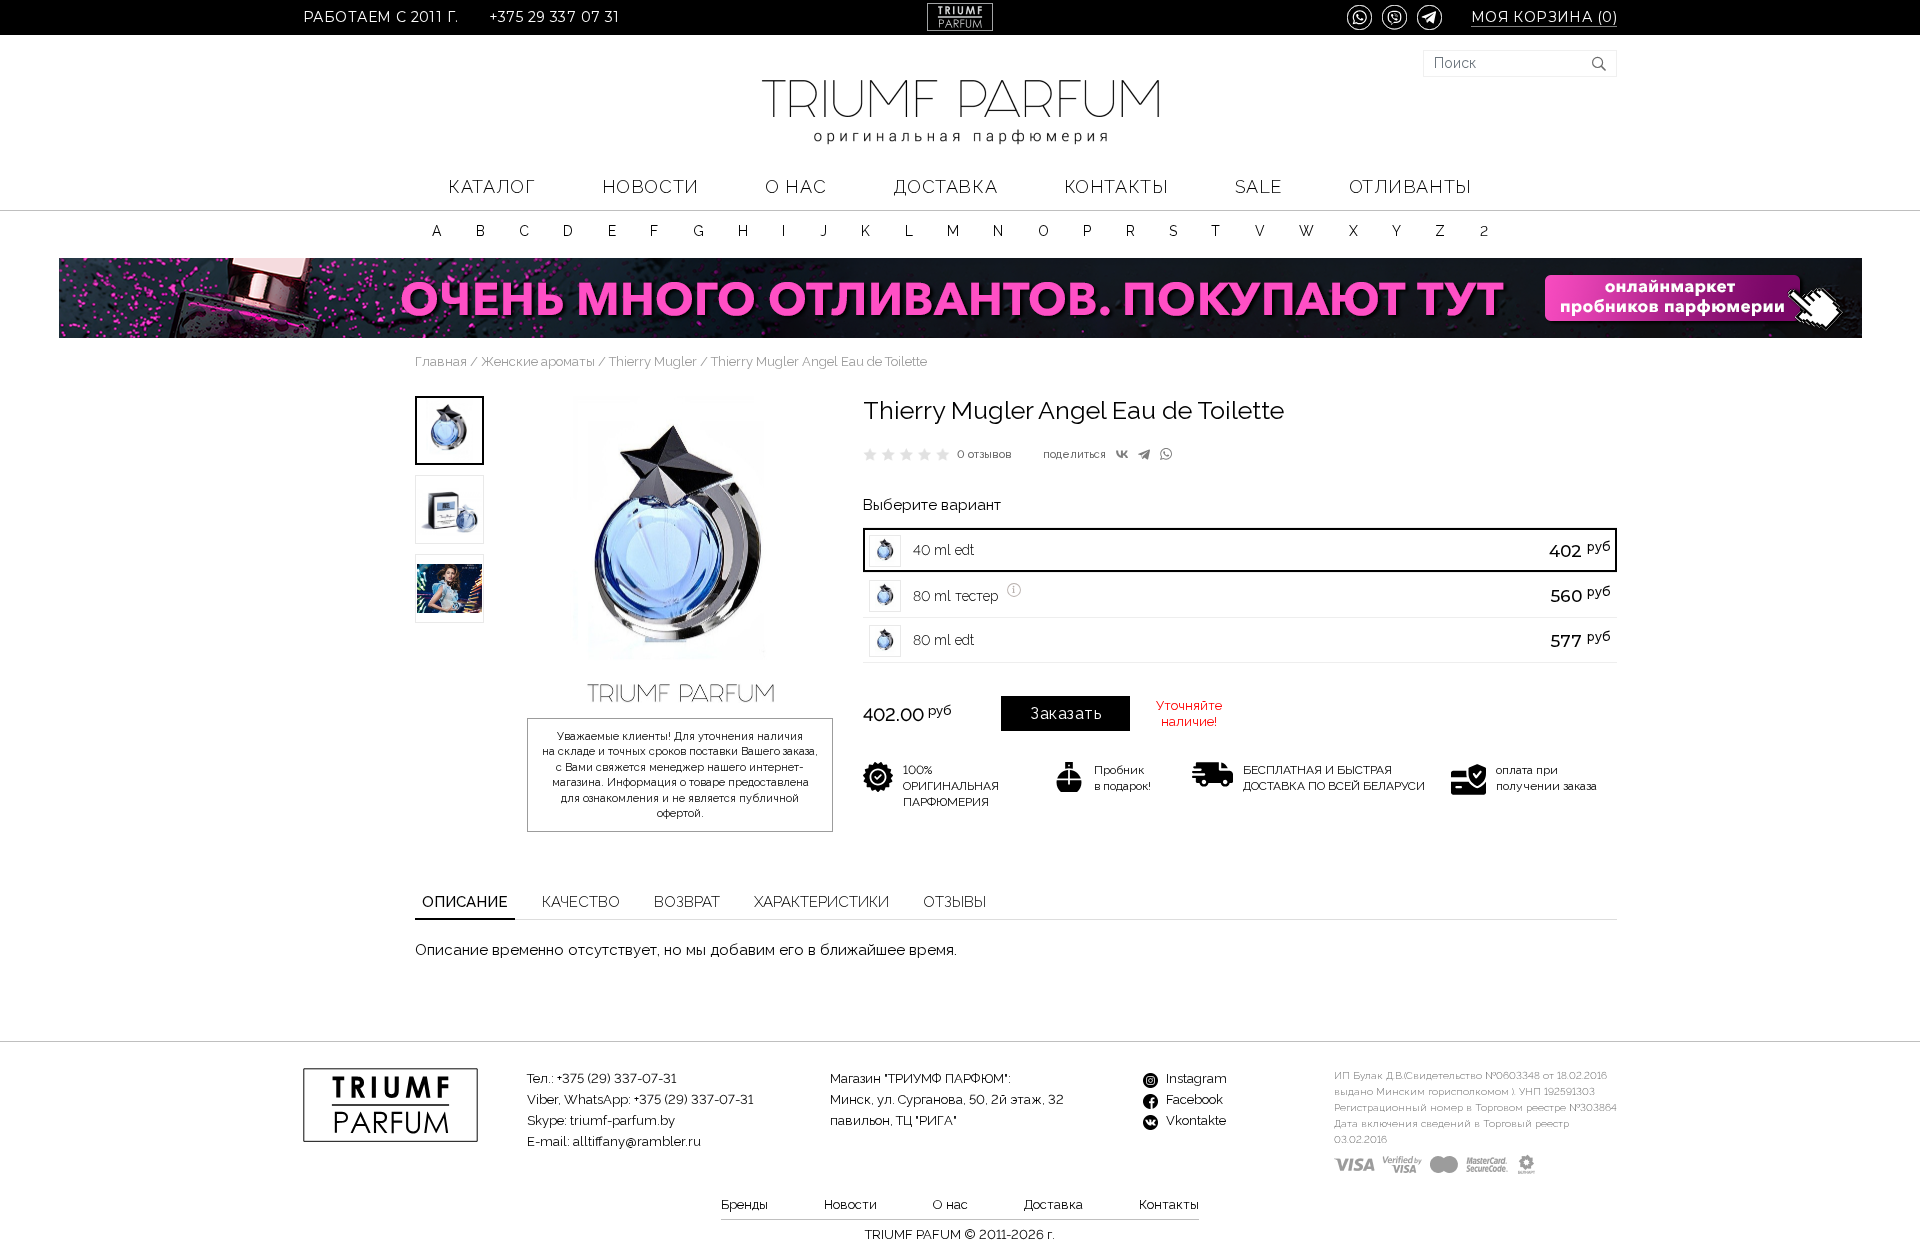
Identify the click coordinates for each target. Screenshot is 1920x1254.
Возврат (687, 902)
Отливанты (1410, 186)
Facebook (1193, 1099)
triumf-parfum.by (622, 1120)
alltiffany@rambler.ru (637, 1141)
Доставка (945, 186)
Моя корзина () (1544, 17)
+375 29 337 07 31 (554, 17)
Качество (581, 902)
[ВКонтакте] (1122, 454)
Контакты (1116, 186)
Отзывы (954, 902)
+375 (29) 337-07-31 (616, 1078)
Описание (465, 902)
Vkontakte (1194, 1120)
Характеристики (821, 902)
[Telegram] (1144, 454)
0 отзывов (984, 454)
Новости (650, 186)
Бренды (744, 1204)
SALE (1258, 186)
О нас (795, 186)
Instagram (1195, 1078)
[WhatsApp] (1166, 454)
